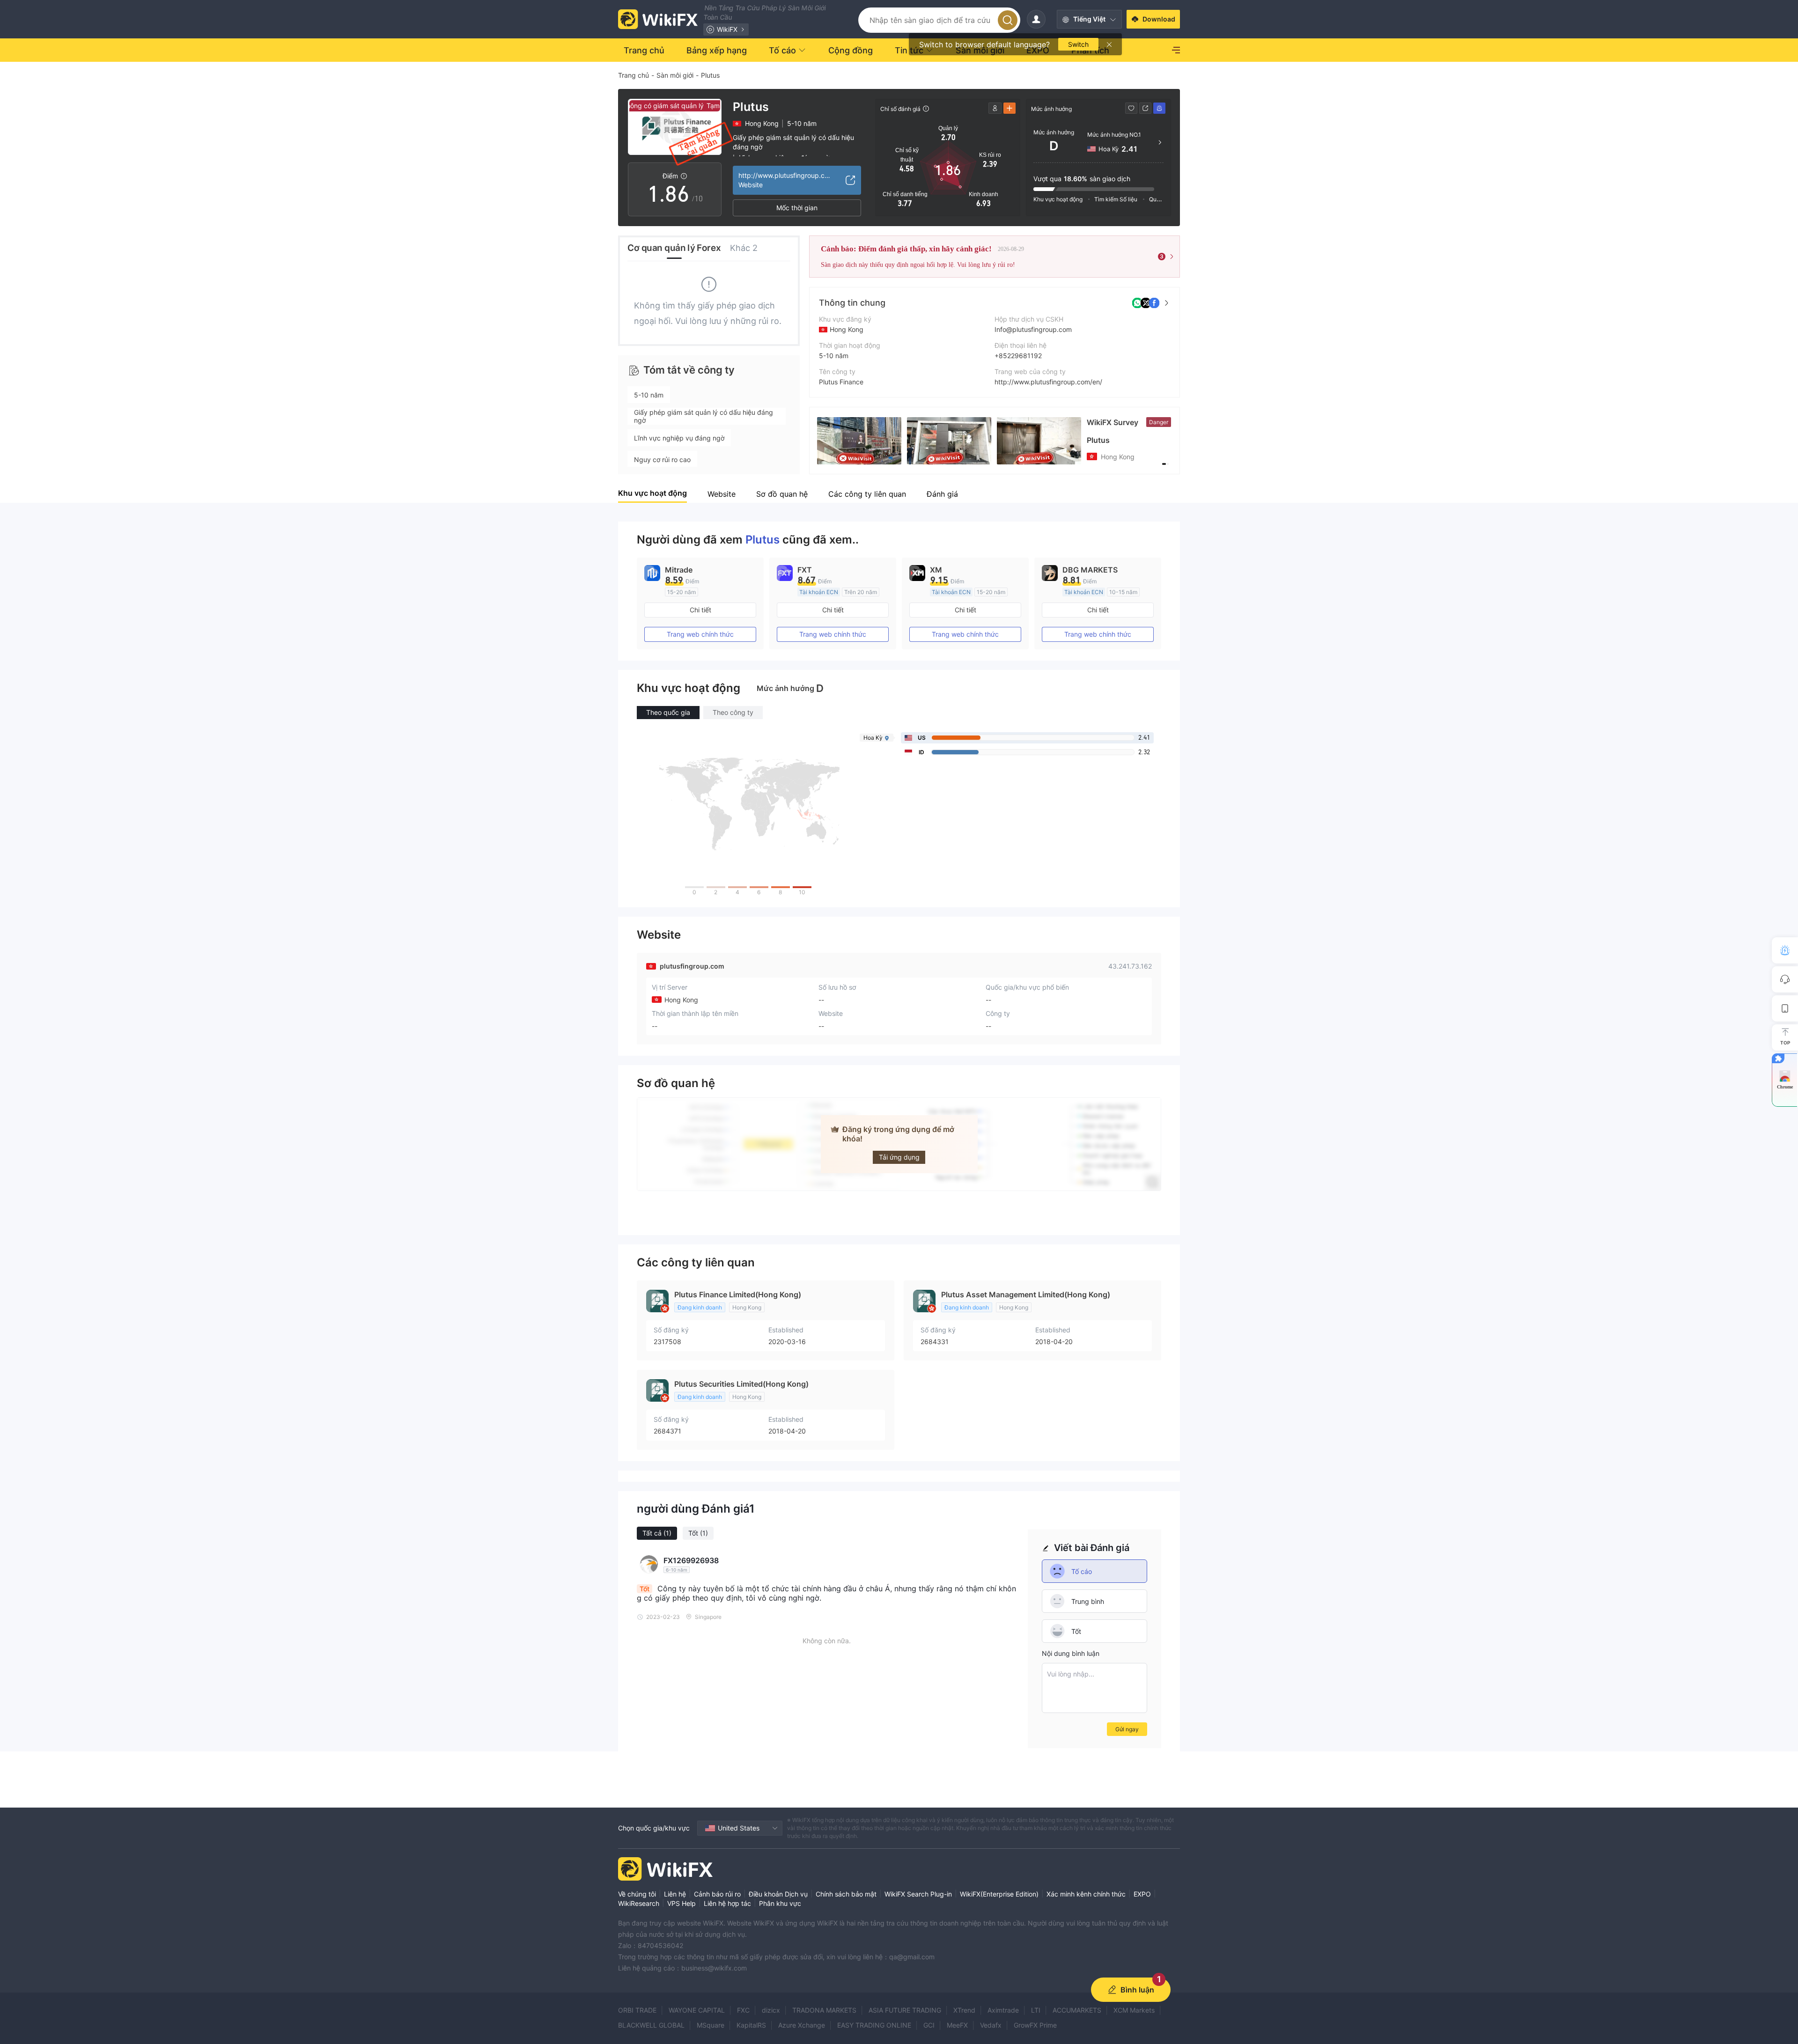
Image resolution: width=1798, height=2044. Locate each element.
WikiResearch (639, 1903)
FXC (743, 2010)
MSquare (711, 2025)
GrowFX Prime (1035, 2025)
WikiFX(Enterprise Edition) (999, 1894)
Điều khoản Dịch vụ (778, 1894)
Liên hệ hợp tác (727, 1903)
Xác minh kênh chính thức (1086, 1894)
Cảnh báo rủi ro (717, 1894)
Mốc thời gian (797, 208)
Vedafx (991, 2025)
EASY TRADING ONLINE (874, 2025)
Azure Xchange (802, 2025)
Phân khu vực (780, 1903)
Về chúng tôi (637, 1894)
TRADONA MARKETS (824, 2010)
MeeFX (957, 2025)
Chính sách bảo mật (846, 1894)
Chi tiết (700, 610)
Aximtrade (1003, 2010)
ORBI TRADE (637, 2010)
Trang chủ (634, 75)
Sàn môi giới (675, 75)
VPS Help (682, 1903)
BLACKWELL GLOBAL (651, 2025)
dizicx (771, 2010)
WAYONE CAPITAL (697, 2010)
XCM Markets (1134, 2010)
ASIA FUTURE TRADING (905, 2010)
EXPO (1142, 1894)
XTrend (964, 2010)
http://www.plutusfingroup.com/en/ (1048, 382)
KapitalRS (751, 2025)
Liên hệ (675, 1894)
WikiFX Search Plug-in (918, 1894)
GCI (929, 2025)
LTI (1036, 2010)
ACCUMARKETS (1077, 2010)
